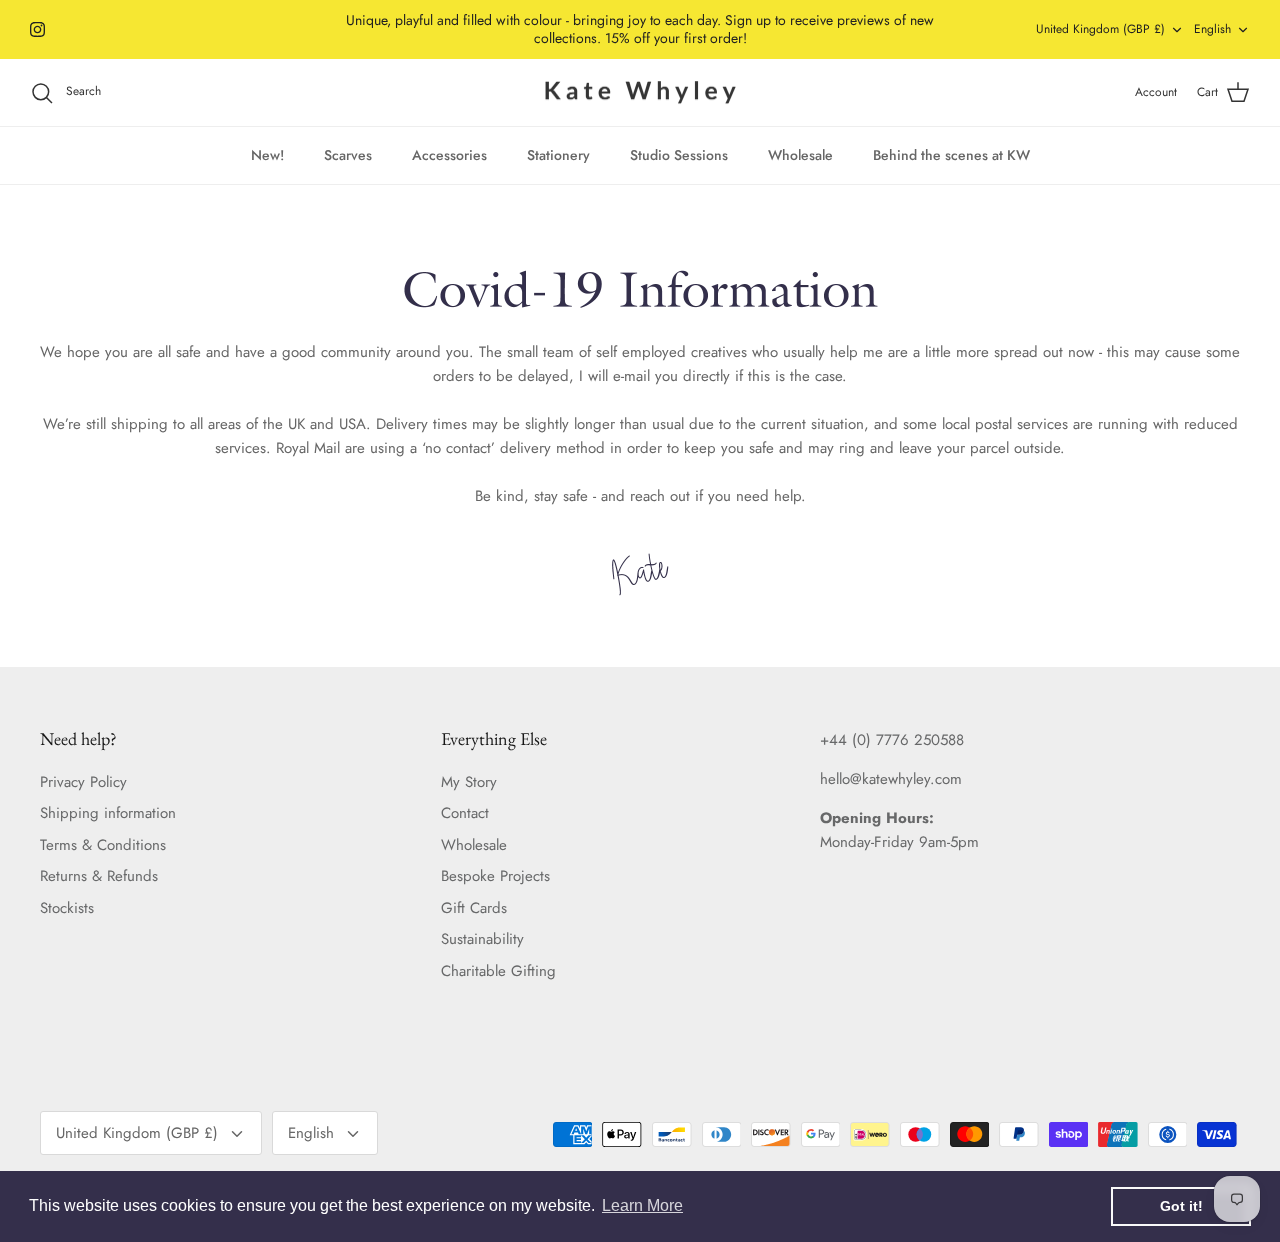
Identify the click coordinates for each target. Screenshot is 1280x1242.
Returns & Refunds (99, 876)
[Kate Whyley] (640, 93)
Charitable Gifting (498, 971)
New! (267, 155)
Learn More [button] (642, 1205)
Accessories (449, 155)
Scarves (348, 155)
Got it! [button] (1181, 1206)
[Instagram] (37, 29)
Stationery (558, 155)
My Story (469, 782)
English (1212, 29)
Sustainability (482, 939)
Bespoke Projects (495, 876)
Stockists (67, 908)
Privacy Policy (83, 782)
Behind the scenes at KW (951, 155)
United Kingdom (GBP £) (1100, 29)
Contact (465, 813)
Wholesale (800, 155)
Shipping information (108, 813)
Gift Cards (474, 908)
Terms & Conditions (103, 845)
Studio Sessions (679, 155)
